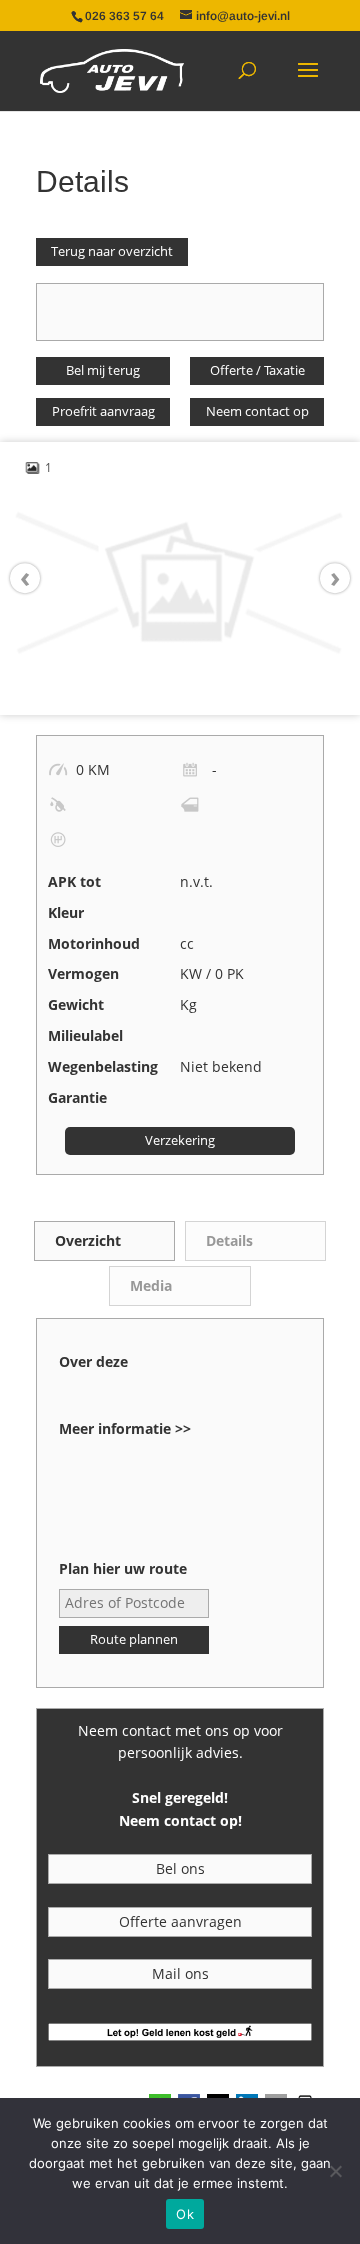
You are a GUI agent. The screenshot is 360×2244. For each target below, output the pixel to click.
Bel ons (180, 1868)
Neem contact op (257, 411)
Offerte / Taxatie (257, 370)
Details (229, 1240)
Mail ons (180, 1973)
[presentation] (35, 579)
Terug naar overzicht (112, 251)
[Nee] (335, 2171)
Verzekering (180, 1140)
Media (151, 1285)
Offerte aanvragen (180, 1921)
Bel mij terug (103, 370)
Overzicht (88, 1240)
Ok (185, 2214)
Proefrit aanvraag (103, 411)
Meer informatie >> (125, 1428)
